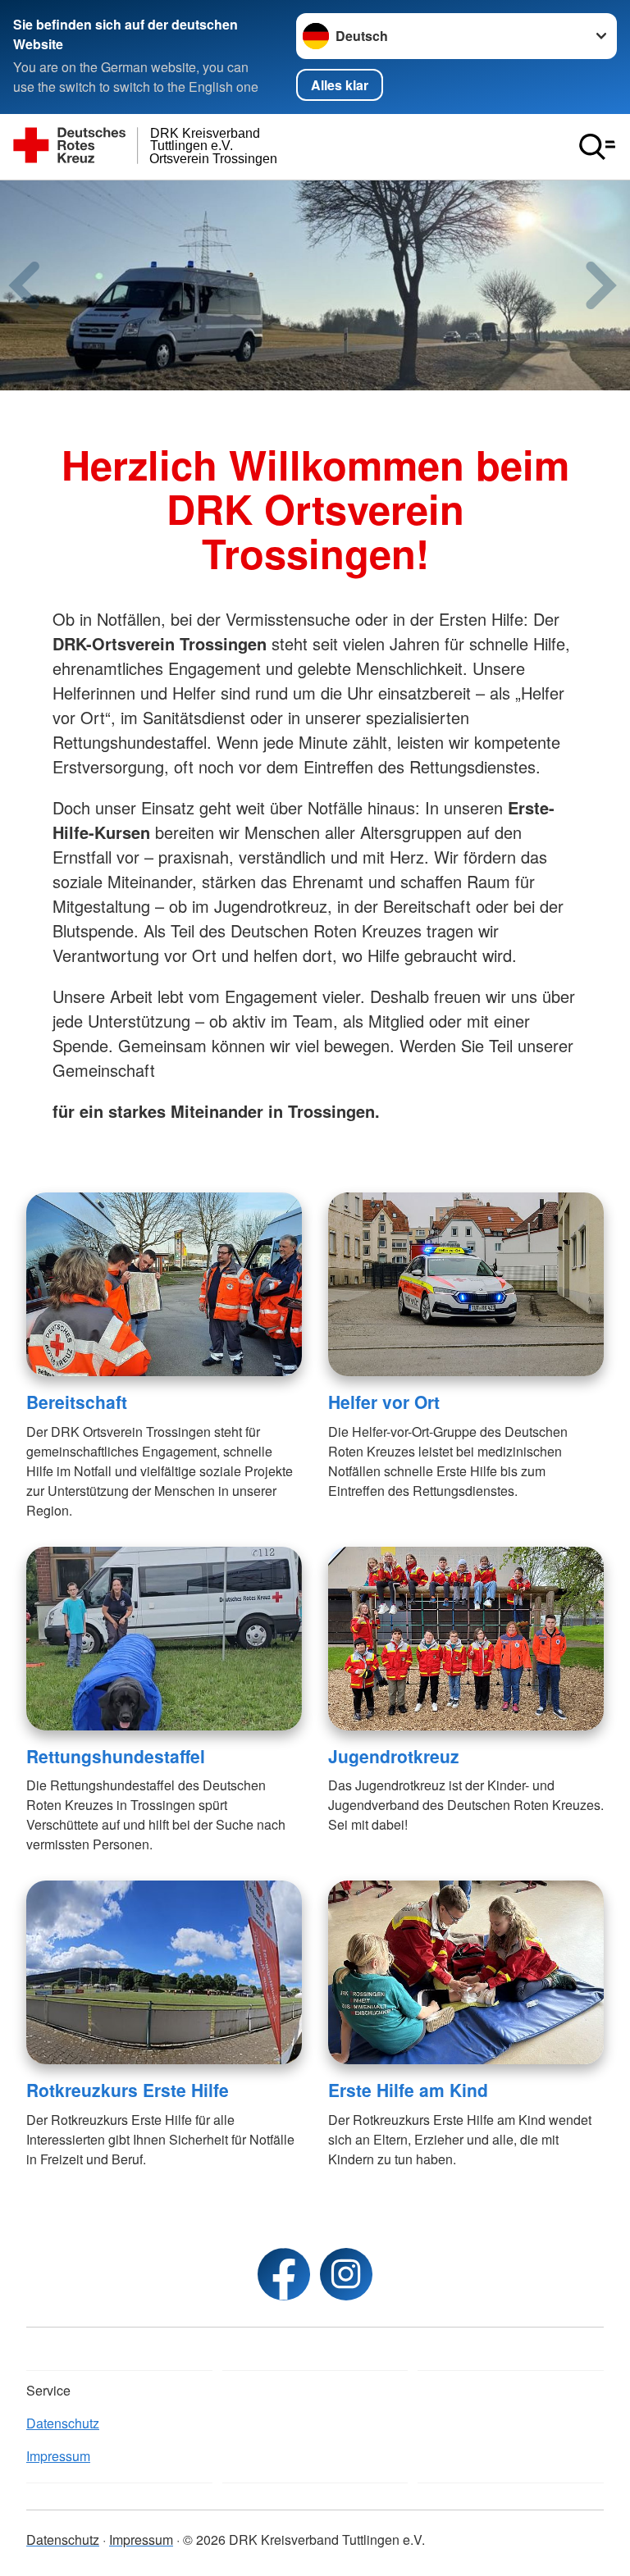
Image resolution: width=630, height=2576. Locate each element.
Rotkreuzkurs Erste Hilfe (128, 2090)
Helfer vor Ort (384, 1402)
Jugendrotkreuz (394, 1756)
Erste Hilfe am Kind (408, 2090)
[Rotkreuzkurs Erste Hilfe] (164, 1972)
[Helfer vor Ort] (466, 1284)
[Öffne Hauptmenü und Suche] (597, 147)
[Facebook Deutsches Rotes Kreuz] (284, 2274)
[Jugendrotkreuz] (466, 1639)
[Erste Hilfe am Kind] (466, 1972)
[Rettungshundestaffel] (164, 1639)
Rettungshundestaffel (116, 1756)
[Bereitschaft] (164, 1284)
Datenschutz (63, 2423)
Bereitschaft (77, 1402)
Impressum (58, 2456)
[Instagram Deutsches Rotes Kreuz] (346, 2274)
